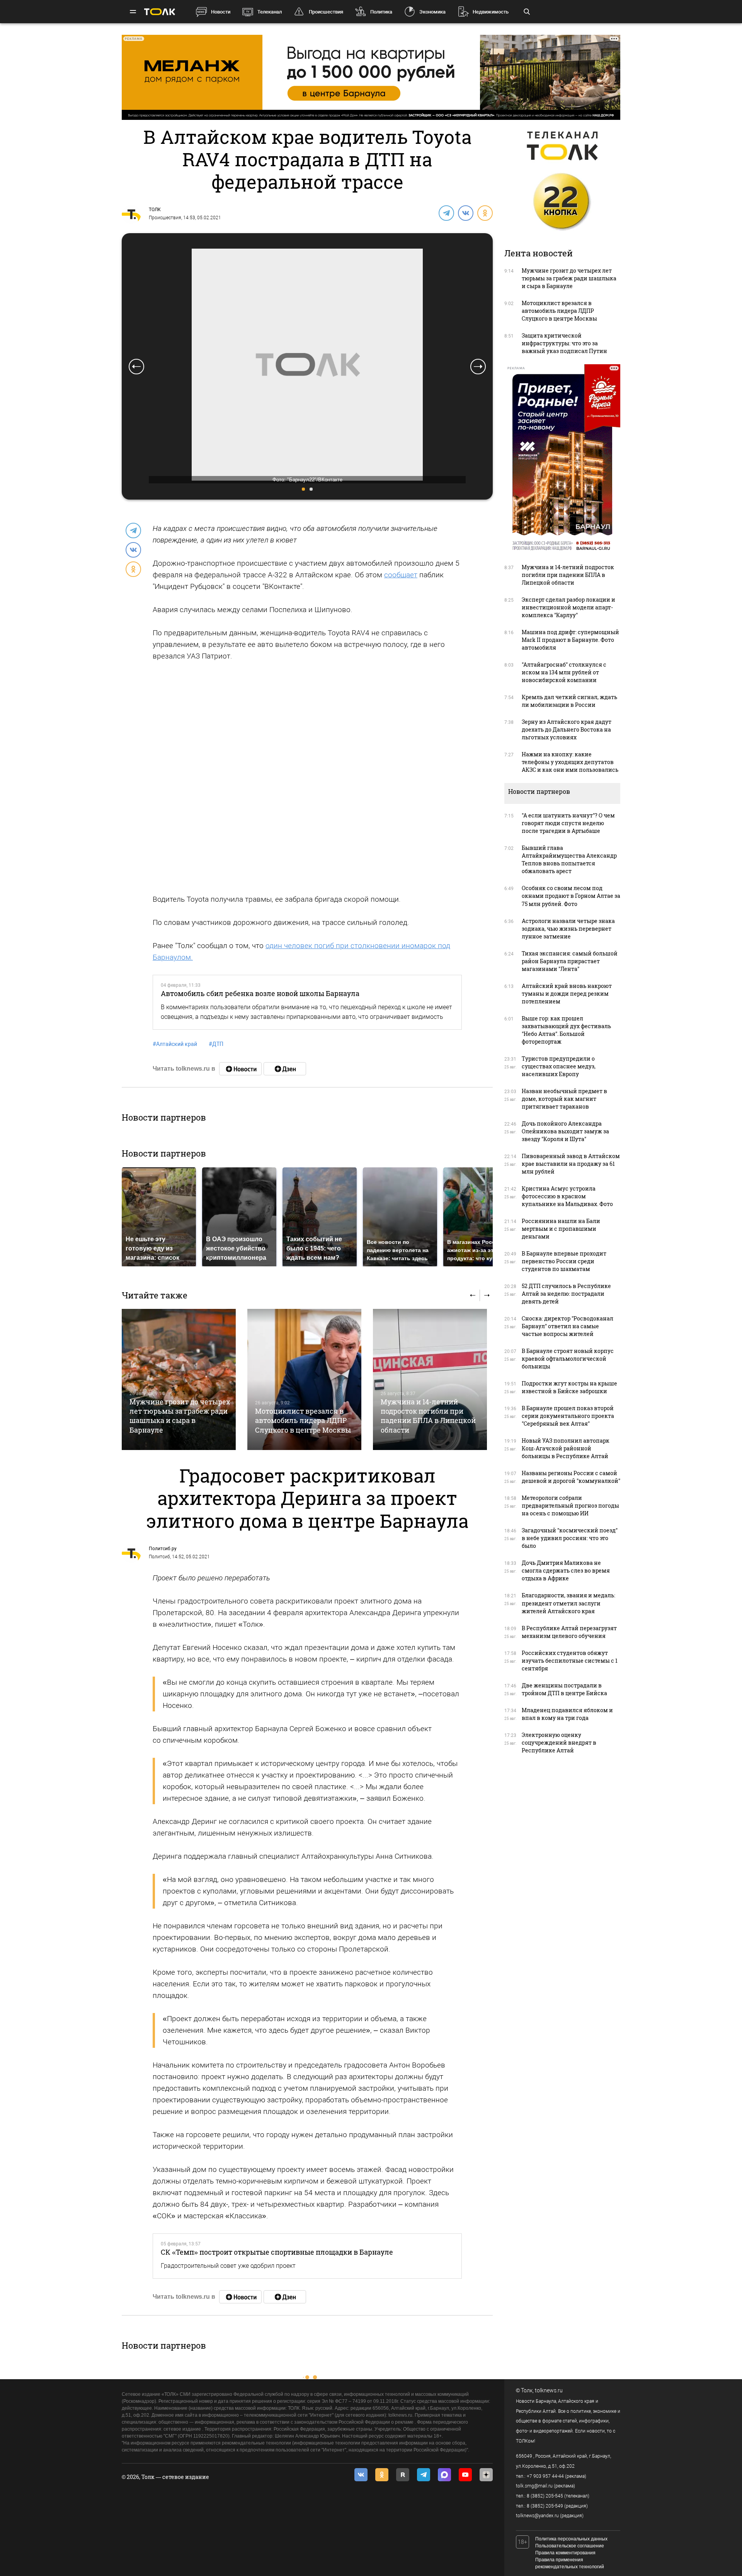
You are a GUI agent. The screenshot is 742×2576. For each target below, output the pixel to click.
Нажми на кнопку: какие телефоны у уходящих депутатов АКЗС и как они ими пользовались (570, 762)
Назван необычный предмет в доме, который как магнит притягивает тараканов (564, 1099)
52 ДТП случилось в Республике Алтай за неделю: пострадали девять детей (566, 1294)
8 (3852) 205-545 (545, 2496)
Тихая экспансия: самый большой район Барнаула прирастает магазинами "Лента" (570, 961)
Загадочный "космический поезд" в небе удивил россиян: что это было (570, 1538)
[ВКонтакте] (465, 213)
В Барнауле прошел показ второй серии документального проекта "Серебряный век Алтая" (568, 1416)
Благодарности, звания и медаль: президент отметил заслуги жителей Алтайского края (568, 1603)
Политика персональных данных (571, 2539)
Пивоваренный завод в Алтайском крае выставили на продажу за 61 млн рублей (571, 1164)
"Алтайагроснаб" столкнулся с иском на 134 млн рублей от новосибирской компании (564, 672)
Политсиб (159, 1557)
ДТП (216, 1044)
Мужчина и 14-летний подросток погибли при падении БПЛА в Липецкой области (428, 1416)
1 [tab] (303, 489)
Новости (221, 12)
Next (478, 367)
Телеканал (270, 12)
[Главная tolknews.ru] (160, 12)
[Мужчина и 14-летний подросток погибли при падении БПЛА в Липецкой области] (430, 1379)
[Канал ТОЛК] (285, 1069)
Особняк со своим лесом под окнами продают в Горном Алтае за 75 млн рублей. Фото (571, 896)
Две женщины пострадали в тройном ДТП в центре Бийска (564, 1689)
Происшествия (326, 12)
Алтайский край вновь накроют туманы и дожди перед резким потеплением (567, 994)
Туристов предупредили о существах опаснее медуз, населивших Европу (559, 1066)
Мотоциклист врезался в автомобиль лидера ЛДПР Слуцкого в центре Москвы (303, 1420)
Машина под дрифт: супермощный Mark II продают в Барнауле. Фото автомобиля (570, 640)
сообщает (401, 575)
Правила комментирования (565, 2553)
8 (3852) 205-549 (545, 2506)
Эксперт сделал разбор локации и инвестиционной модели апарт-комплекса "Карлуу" (568, 607)
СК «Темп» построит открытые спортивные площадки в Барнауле (277, 2252)
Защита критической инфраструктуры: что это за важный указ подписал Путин (564, 343)
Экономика (432, 12)
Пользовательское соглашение (570, 2546)
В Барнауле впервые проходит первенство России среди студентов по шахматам (564, 1261)
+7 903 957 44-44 (545, 2476)
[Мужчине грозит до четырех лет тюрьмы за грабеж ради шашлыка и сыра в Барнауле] (179, 1379)
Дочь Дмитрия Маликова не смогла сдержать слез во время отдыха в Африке (566, 1570)
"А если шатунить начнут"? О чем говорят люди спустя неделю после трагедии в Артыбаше (568, 823)
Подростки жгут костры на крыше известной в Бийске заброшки (569, 1387)
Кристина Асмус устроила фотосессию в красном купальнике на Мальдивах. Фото (567, 1196)
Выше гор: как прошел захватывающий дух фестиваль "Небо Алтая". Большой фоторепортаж (566, 1030)
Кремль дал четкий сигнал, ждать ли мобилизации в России (569, 701)
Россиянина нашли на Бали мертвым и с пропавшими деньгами (561, 1229)
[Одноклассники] (485, 213)
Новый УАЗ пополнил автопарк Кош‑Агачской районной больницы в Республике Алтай (566, 1448)
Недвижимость (491, 12)
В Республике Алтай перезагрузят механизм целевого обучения (569, 1632)
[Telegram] (446, 213)
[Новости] (240, 1069)
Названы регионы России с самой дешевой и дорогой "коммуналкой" (571, 1477)
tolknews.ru (549, 2390)
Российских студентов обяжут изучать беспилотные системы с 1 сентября (570, 1661)
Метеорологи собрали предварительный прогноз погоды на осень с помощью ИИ (570, 1506)
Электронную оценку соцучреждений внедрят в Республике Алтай (559, 1743)
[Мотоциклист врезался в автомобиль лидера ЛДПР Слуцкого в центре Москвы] (304, 1379)
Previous (136, 367)
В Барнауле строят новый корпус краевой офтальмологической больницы (568, 1359)
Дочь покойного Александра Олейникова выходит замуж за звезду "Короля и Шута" (565, 1131)
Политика (381, 12)
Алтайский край (175, 1044)
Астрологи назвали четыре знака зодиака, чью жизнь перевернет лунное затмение (568, 929)
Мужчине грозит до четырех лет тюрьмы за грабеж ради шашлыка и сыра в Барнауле (180, 1416)
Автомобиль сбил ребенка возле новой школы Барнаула (260, 993)
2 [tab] (311, 489)
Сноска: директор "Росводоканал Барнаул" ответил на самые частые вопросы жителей (568, 1326)
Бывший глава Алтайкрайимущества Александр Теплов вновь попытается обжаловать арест (569, 859)
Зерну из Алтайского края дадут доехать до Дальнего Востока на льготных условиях (567, 729)
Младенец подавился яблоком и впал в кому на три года (567, 1714)
